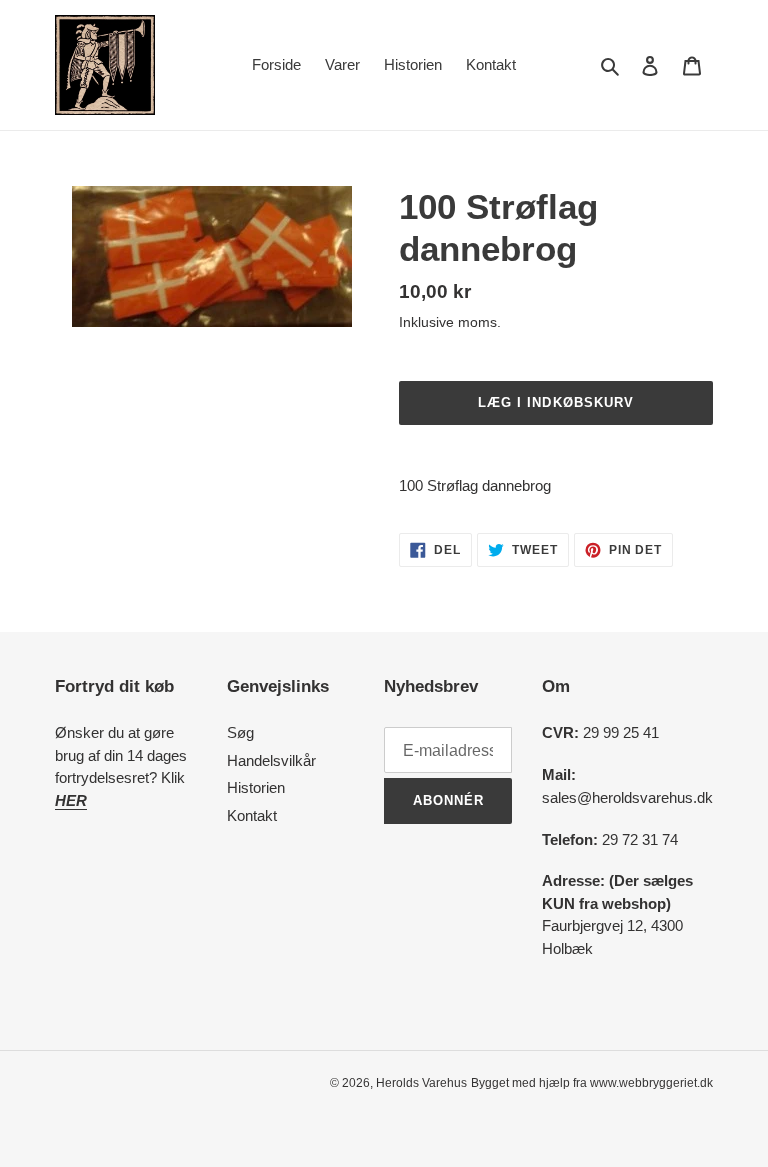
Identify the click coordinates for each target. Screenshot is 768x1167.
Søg (240, 732)
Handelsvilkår (271, 760)
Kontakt (252, 815)
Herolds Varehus (421, 1083)
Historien (256, 787)
